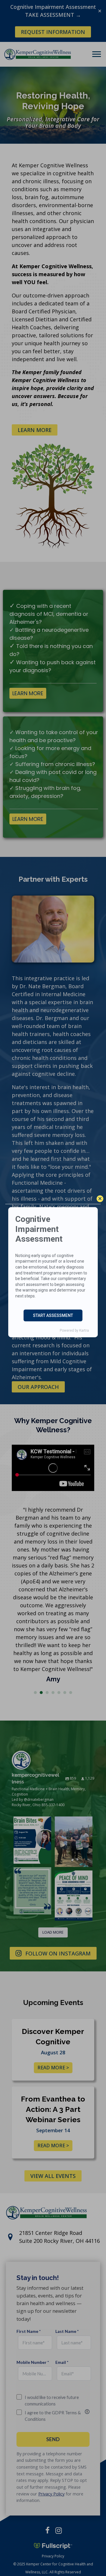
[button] (100, 1199)
